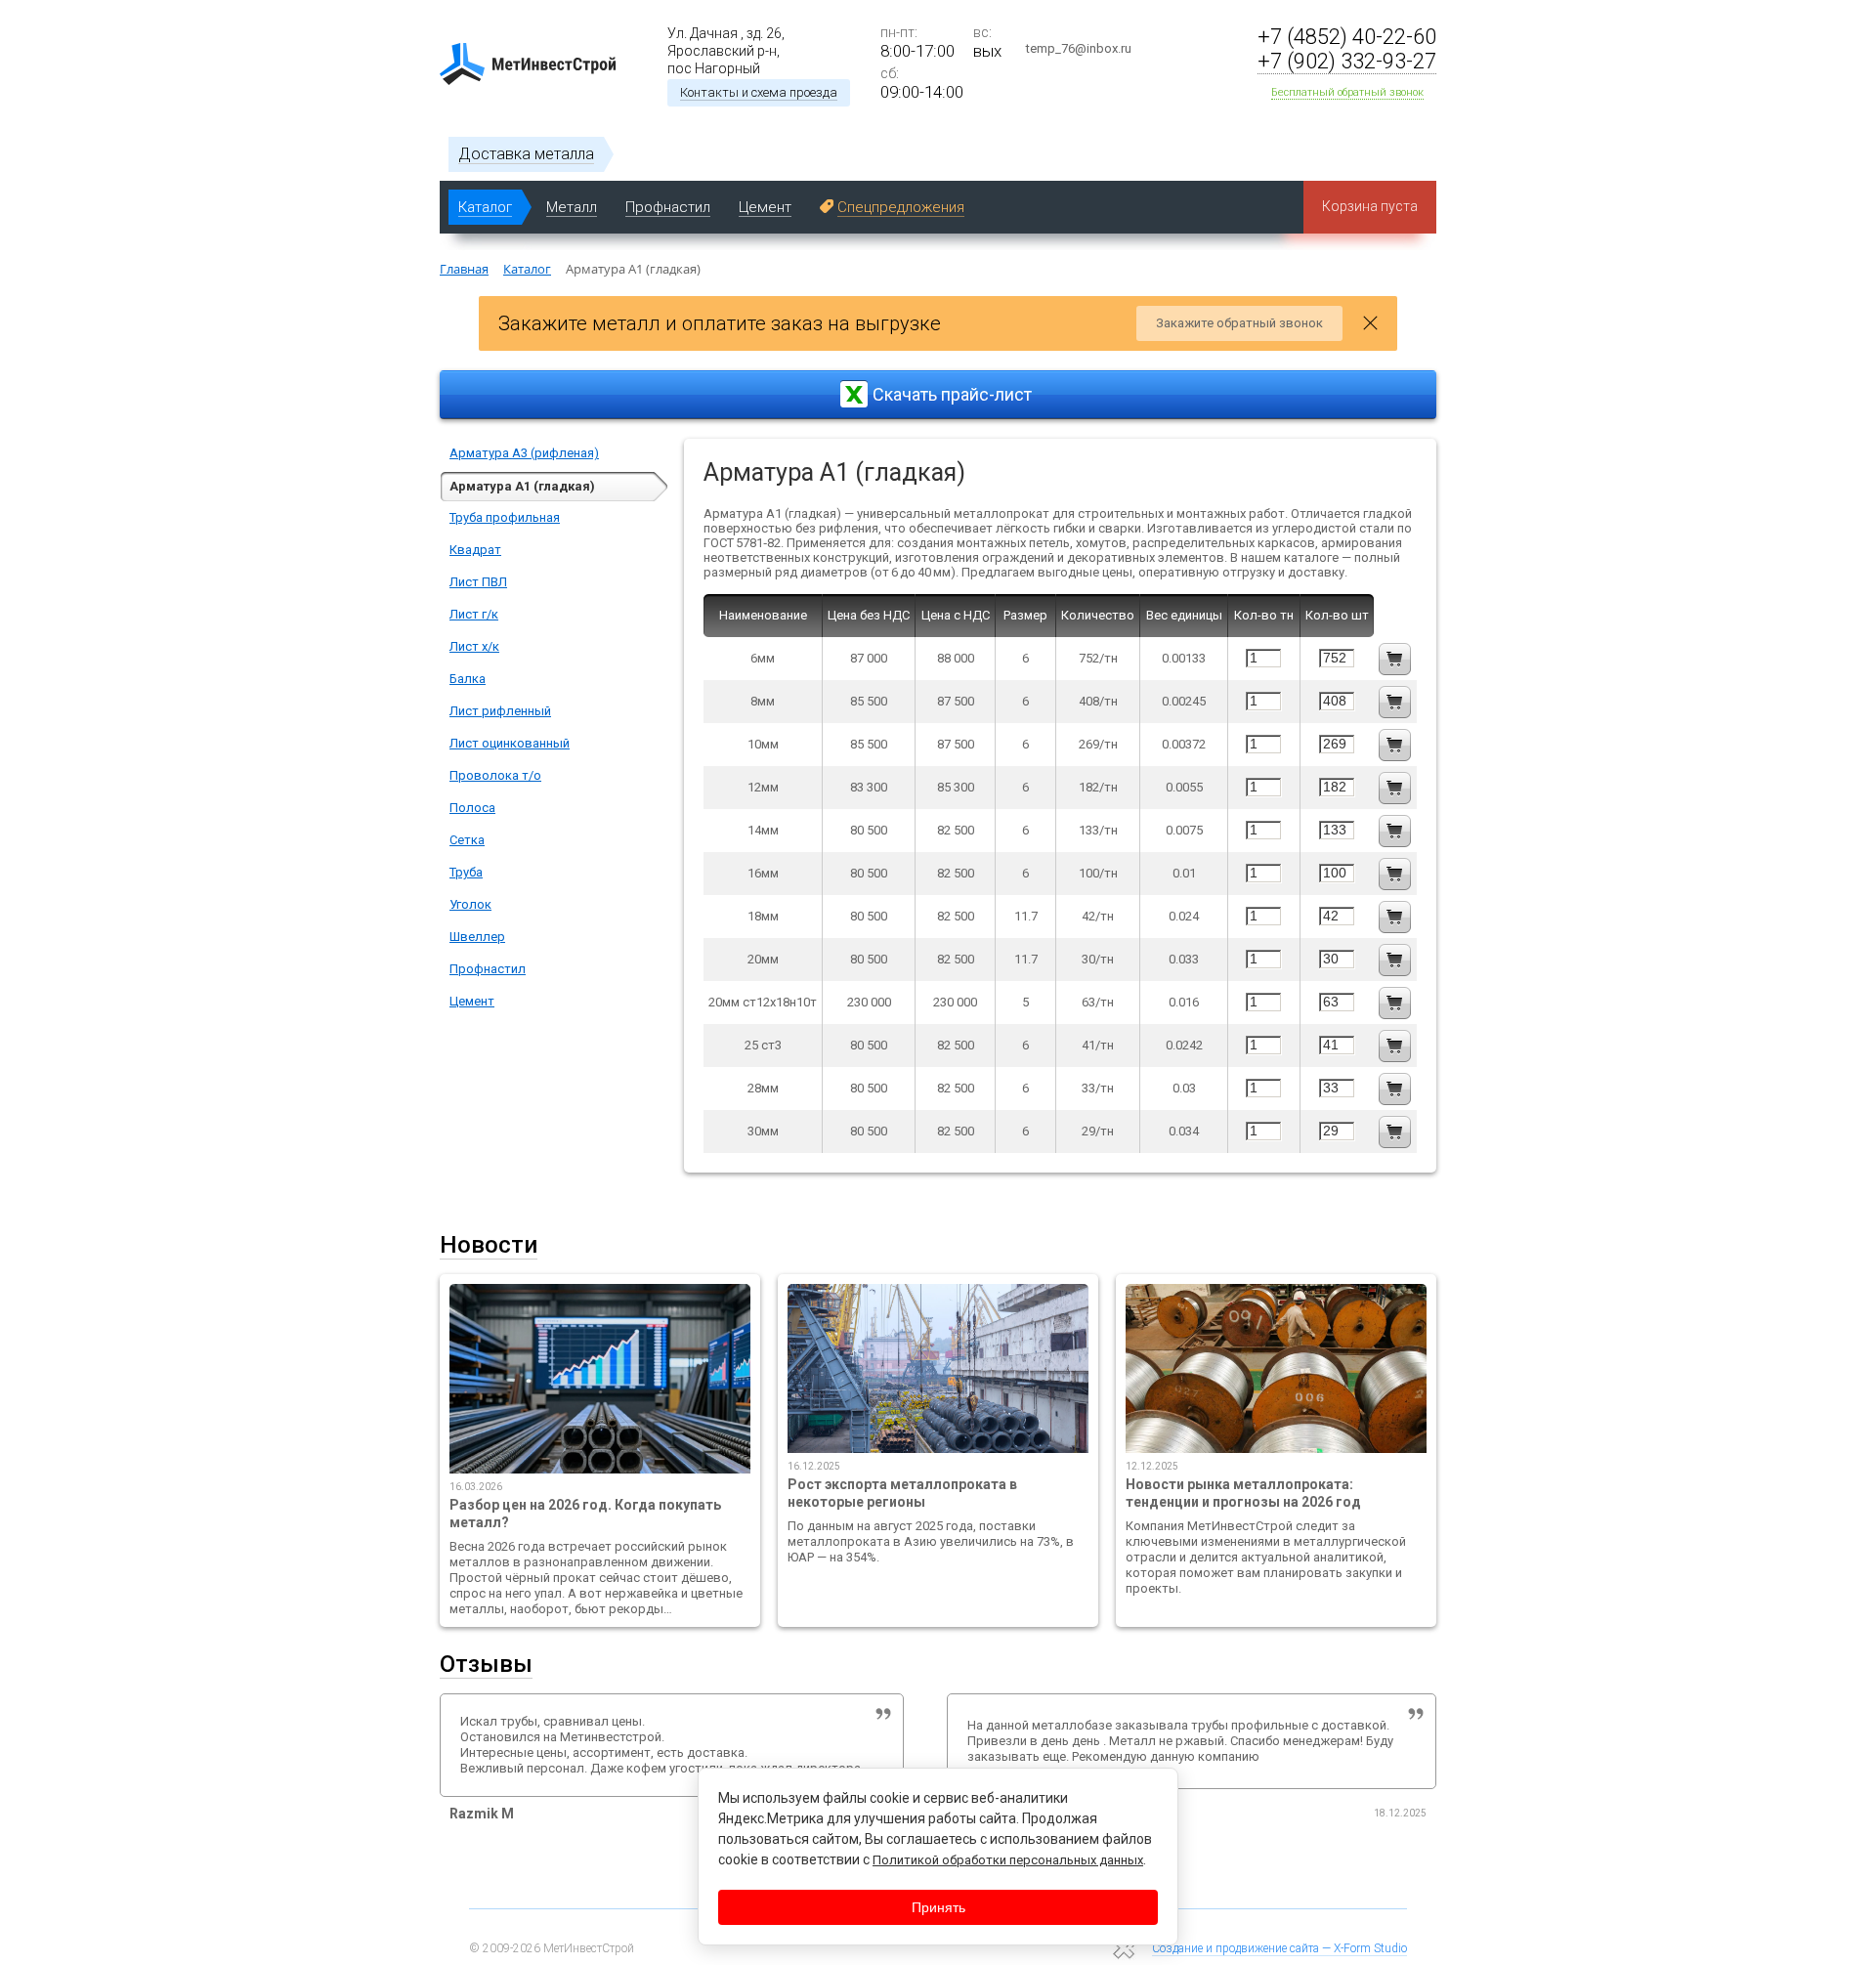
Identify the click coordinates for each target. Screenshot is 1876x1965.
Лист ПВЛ (478, 582)
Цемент (472, 1001)
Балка (468, 679)
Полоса (472, 808)
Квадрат (475, 550)
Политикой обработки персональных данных (1008, 1860)
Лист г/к (474, 614)
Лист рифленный (500, 711)
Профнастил (488, 969)
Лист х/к (474, 646)
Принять (938, 1907)
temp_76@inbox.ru (1079, 48)
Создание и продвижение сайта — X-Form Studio (1279, 1948)
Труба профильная (505, 517)
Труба (466, 872)
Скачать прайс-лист (952, 394)
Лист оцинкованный (510, 743)
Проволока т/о (495, 775)
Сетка (467, 840)
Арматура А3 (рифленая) (524, 453)
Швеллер (477, 937)
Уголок (470, 904)
